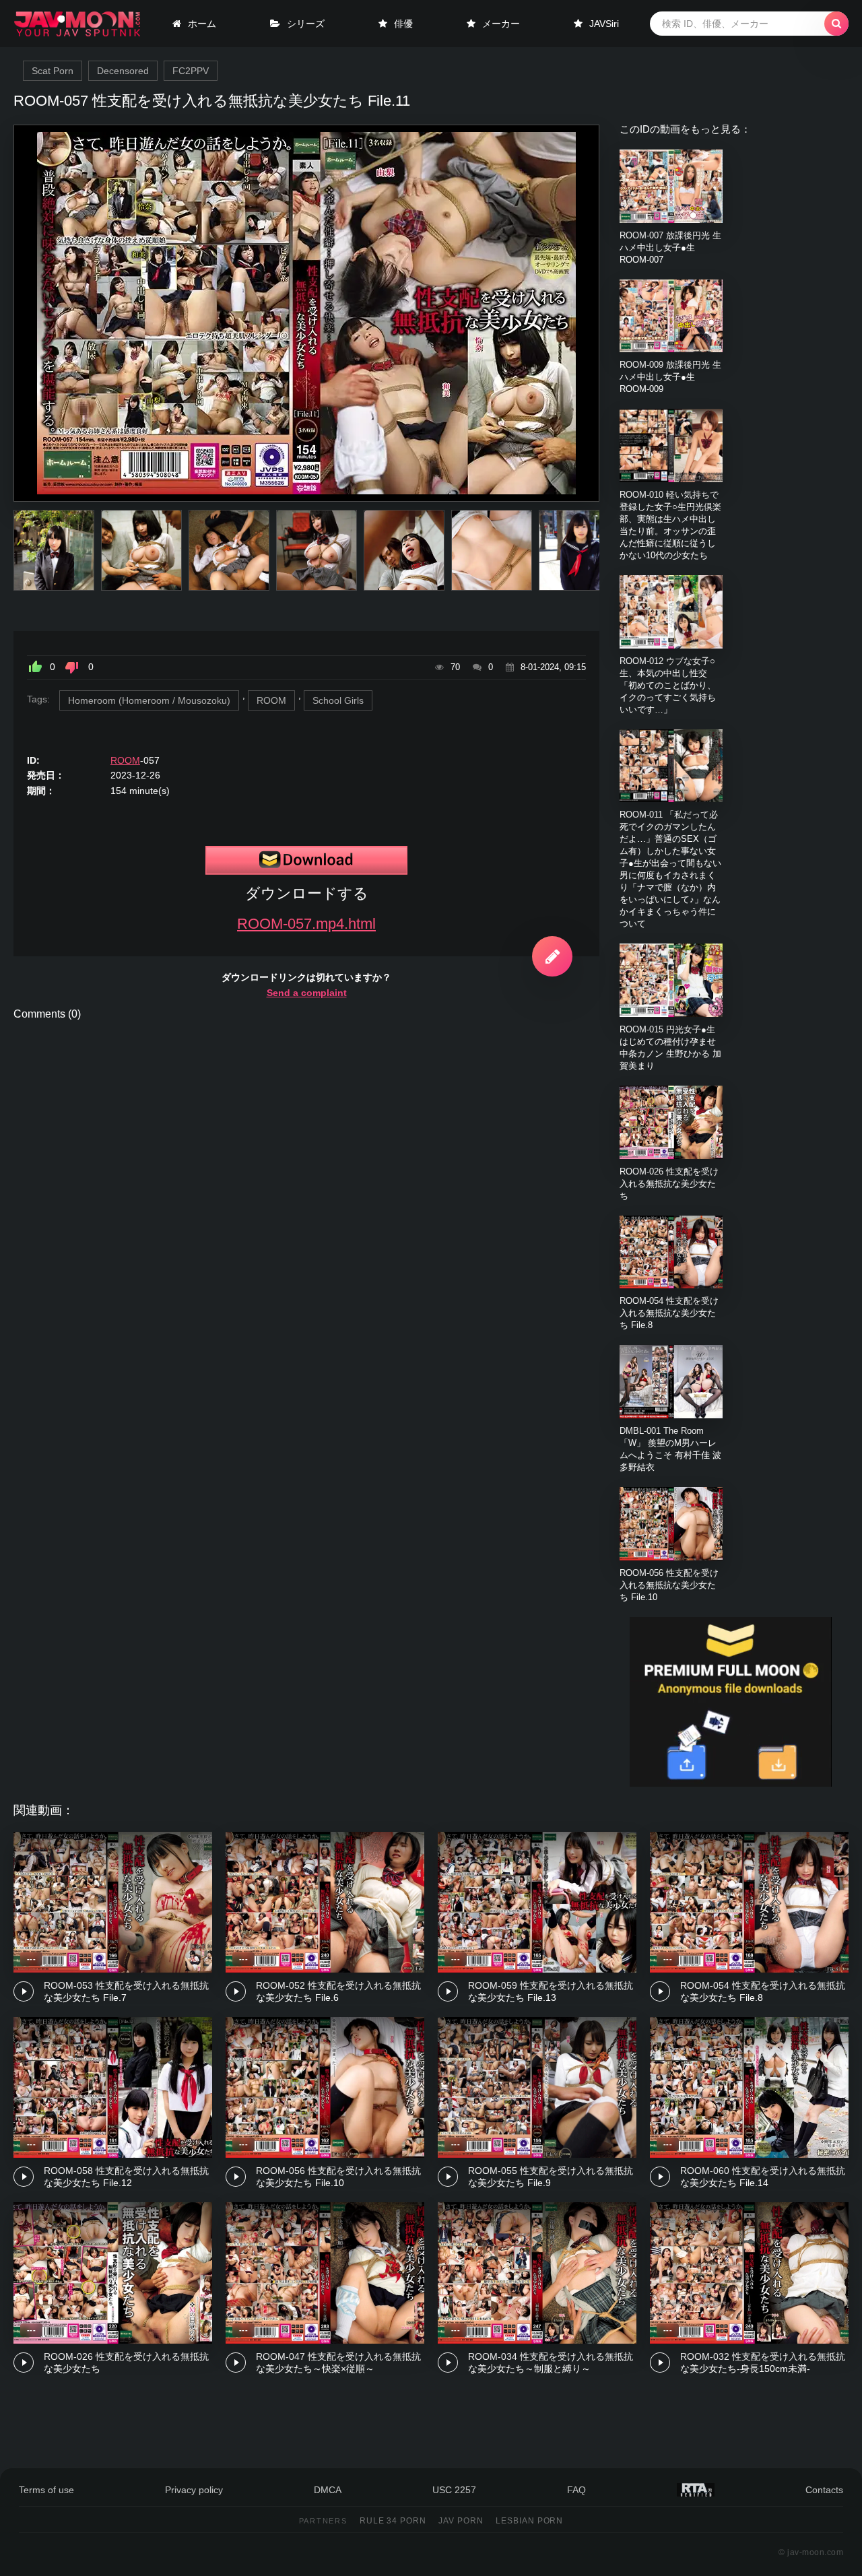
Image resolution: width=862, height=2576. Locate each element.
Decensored (123, 71)
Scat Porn (53, 71)
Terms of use (46, 2490)
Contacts (824, 2490)
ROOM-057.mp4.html (306, 924)
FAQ (576, 2490)
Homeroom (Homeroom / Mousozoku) (149, 700)
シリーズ (306, 24)
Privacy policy (194, 2490)
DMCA (328, 2490)
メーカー (501, 24)
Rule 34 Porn (393, 2521)
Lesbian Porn (530, 2521)
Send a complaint (307, 993)
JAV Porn (461, 2521)
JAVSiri (604, 24)
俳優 (403, 24)
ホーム (202, 24)
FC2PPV (191, 71)
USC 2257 (454, 2490)
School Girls (338, 700)
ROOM (271, 700)
